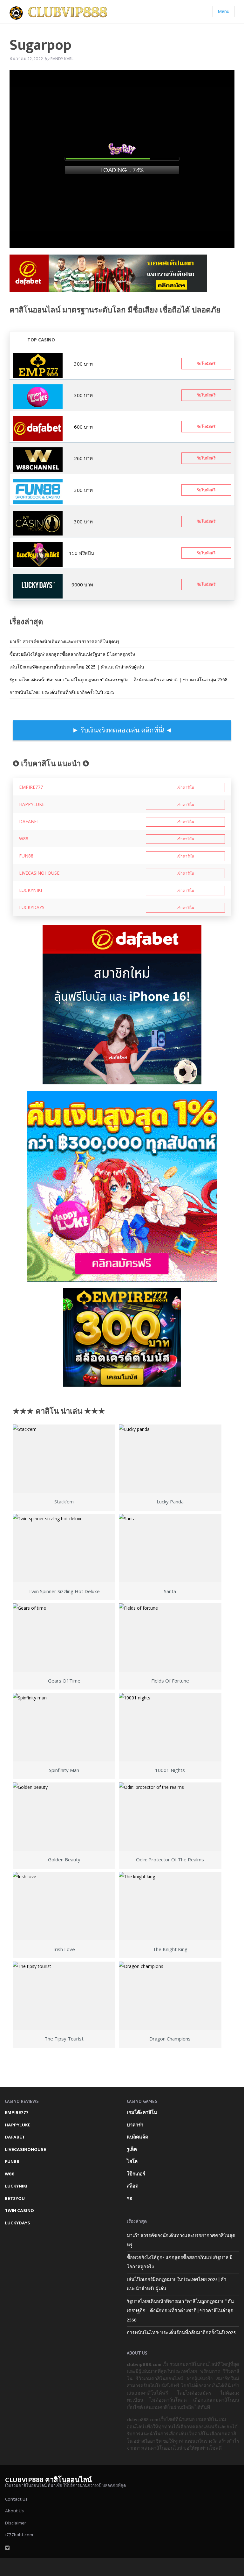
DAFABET (29, 821)
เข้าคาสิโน (185, 787)
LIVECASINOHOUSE (39, 873)
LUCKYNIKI (30, 890)
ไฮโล (132, 2162)
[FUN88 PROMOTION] (38, 491)
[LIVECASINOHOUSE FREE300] (38, 522)
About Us (14, 2511)
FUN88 (26, 856)
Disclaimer (16, 2523)
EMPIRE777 (31, 787)
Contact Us (16, 2499)
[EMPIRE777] (122, 1337)
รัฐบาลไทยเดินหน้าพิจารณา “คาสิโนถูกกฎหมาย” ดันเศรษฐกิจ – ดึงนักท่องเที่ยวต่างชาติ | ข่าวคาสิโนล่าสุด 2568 (119, 679)
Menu (224, 11)
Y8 (129, 2198)
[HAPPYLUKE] (122, 1186)
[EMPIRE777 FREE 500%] (38, 365)
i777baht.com (19, 2535)
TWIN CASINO (19, 2211)
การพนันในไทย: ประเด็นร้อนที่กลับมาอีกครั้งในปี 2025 (62, 692)
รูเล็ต (132, 2149)
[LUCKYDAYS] (38, 586)
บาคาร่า (135, 2125)
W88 (24, 839)
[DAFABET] (108, 275)
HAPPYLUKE (32, 804)
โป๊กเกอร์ (136, 2174)
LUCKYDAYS (32, 907)
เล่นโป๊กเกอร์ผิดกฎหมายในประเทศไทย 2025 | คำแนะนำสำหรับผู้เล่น (77, 667)
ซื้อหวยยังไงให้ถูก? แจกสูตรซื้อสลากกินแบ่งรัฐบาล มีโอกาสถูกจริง (72, 654)
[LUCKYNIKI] (38, 554)
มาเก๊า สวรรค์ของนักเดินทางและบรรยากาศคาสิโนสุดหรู (64, 641)
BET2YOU (15, 2198)
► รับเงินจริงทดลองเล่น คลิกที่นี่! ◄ (122, 730)
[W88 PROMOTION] (38, 459)
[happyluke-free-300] (38, 396)
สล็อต (133, 2186)
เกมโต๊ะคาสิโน (142, 2113)
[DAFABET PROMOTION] (38, 428)
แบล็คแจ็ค (138, 2137)
